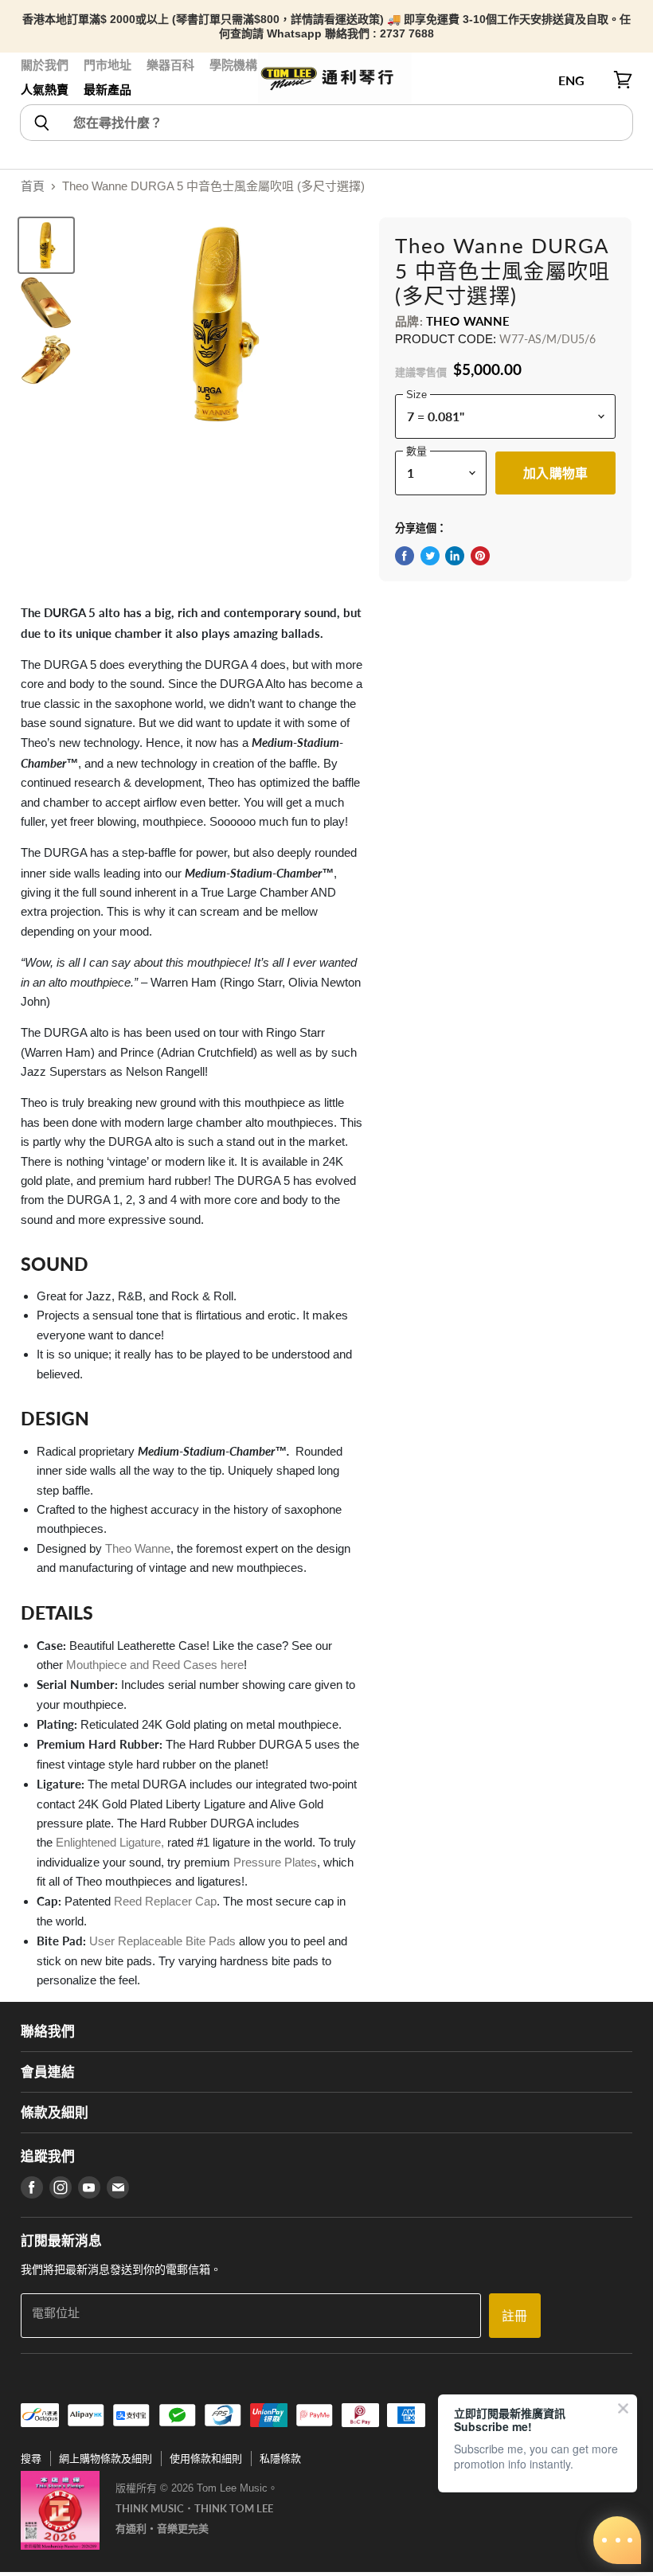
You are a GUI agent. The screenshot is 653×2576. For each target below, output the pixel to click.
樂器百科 (170, 65)
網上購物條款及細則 (106, 2459)
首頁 (33, 186)
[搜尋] (41, 123)
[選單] (29, 80)
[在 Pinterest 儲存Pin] (480, 556)
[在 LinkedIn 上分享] (455, 556)
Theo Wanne (138, 1548)
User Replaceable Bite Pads (162, 1941)
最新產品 (108, 90)
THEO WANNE (468, 321)
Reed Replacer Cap (165, 1901)
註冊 (514, 2315)
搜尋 (31, 2459)
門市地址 (108, 65)
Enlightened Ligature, (111, 1842)
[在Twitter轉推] (430, 556)
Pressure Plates (275, 1862)
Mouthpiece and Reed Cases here (155, 1665)
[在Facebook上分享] (405, 556)
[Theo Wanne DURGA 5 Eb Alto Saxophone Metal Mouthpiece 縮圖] (46, 245)
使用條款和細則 (206, 2459)
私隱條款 (280, 2459)
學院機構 (233, 65)
